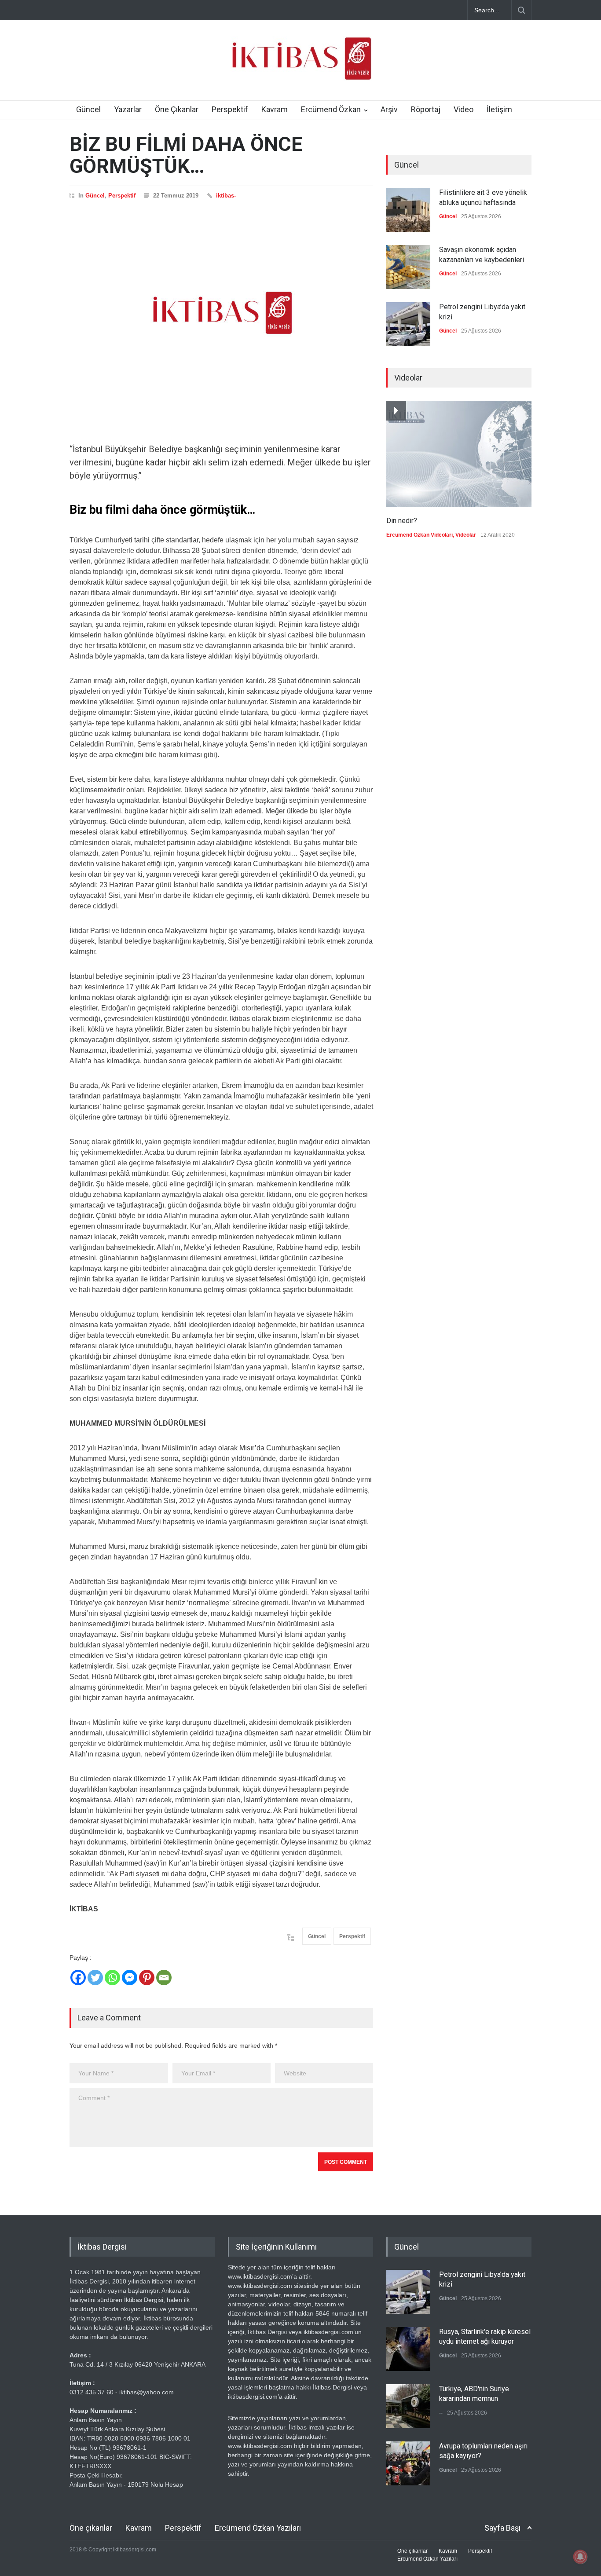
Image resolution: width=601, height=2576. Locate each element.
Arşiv (389, 109)
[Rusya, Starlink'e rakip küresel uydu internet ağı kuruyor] (408, 2349)
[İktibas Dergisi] (300, 66)
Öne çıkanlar (91, 2528)
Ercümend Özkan (331, 109)
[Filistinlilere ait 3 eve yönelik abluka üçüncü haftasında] (408, 210)
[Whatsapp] (112, 1978)
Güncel (88, 109)
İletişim (499, 109)
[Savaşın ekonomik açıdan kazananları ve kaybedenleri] (408, 267)
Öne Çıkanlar (177, 109)
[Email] (164, 1978)
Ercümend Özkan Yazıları (258, 2528)
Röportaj (426, 109)
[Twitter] (95, 1978)
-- (441, 2413)
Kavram (275, 109)
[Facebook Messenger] (130, 1978)
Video (464, 109)
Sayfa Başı (502, 2528)
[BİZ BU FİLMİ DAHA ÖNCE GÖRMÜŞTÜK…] (221, 313)
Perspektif (230, 109)
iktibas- (226, 196)
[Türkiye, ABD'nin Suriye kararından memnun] (408, 2406)
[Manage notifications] (580, 2557)
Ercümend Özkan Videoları (420, 535)
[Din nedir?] (459, 454)
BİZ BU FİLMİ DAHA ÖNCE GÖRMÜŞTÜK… (186, 155)
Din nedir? (402, 521)
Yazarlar (128, 109)
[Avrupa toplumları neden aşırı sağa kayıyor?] (408, 2463)
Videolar (466, 535)
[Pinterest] (147, 1978)
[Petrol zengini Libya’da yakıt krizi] (408, 324)
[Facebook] (78, 1978)
